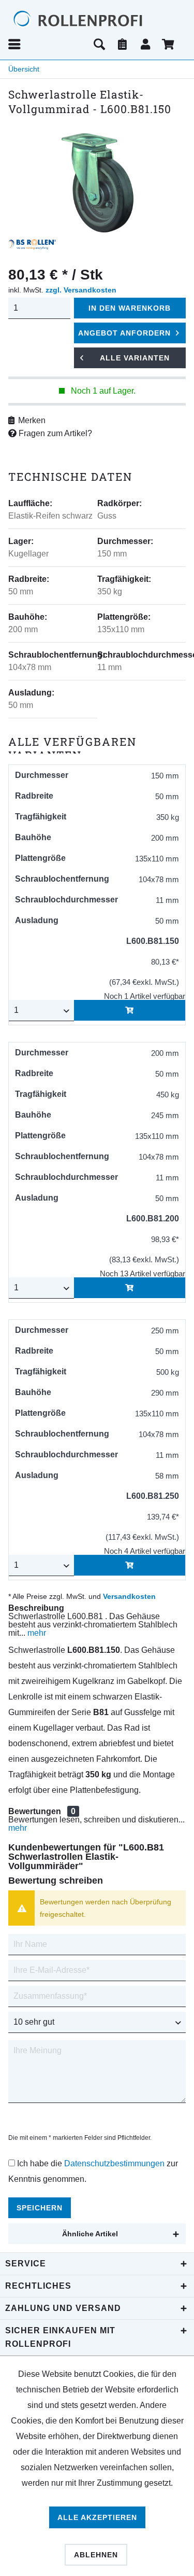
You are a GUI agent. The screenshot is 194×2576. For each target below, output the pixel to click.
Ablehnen (96, 2555)
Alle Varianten (135, 358)
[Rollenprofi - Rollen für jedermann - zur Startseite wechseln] (97, 19)
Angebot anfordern (124, 333)
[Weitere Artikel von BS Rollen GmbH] (32, 244)
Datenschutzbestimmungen (114, 2163)
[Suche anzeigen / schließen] (99, 44)
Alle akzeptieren (97, 2517)
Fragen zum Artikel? (54, 433)
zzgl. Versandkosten (81, 290)
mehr (36, 1633)
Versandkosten (129, 1596)
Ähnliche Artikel (90, 2234)
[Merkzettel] (123, 44)
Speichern (40, 2208)
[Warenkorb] (169, 44)
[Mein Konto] (146, 44)
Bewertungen (35, 1811)
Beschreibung (36, 1608)
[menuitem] (47, 44)
